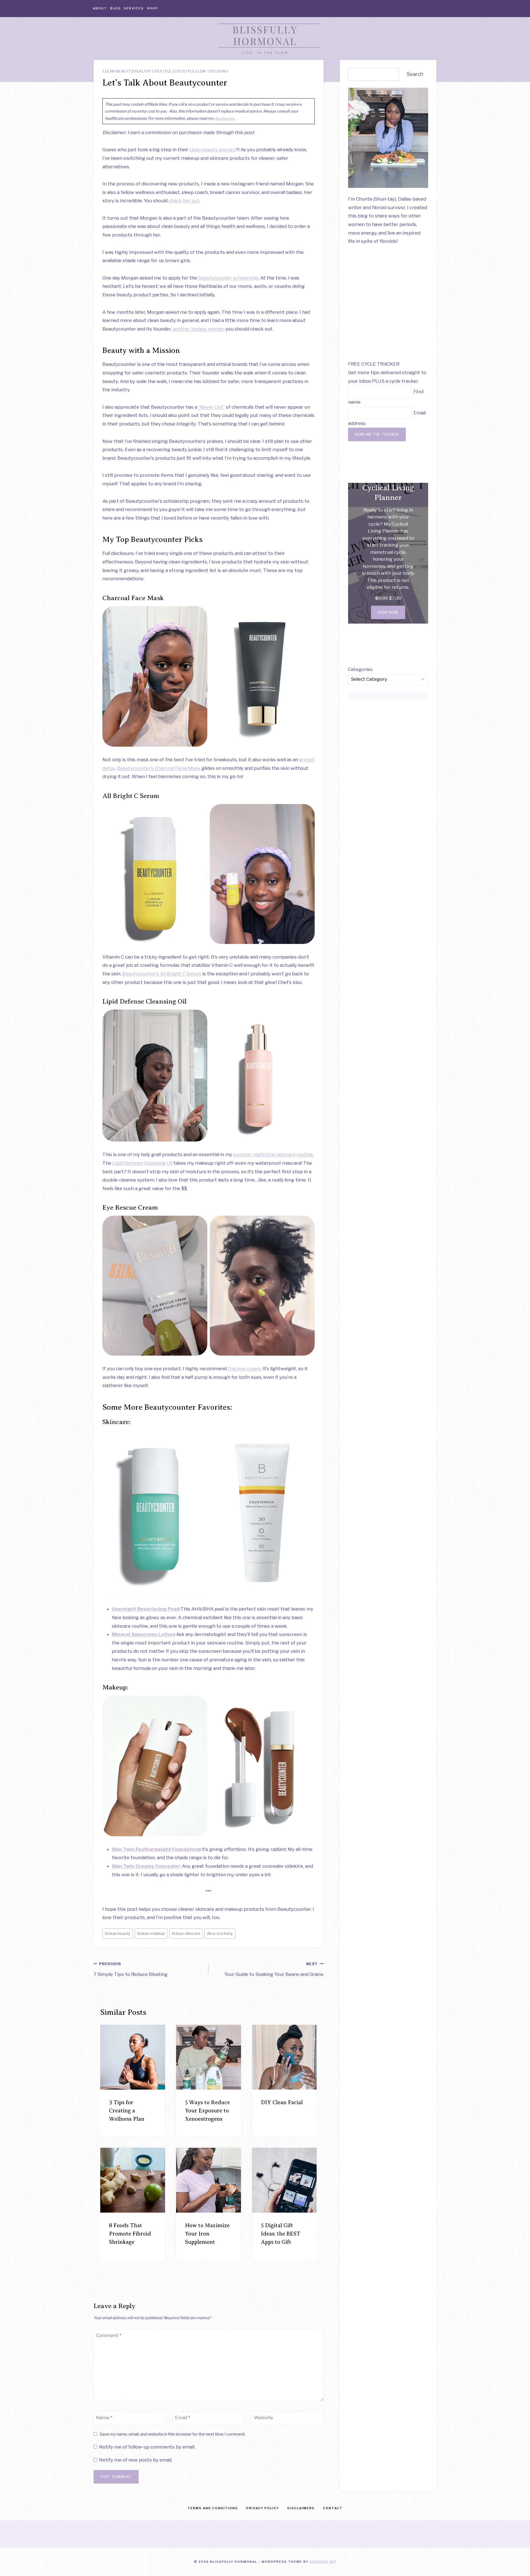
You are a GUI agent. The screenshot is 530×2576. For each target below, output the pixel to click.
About (100, 8)
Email (183, 2418)
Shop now (388, 612)
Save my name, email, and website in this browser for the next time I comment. (173, 2434)
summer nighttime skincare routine (273, 1154)
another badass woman (198, 329)
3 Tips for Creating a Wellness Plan (127, 2111)
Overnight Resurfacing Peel (145, 1609)
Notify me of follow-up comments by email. (147, 2447)
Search (415, 74)
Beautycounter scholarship (228, 278)
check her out (184, 201)
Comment (109, 2335)
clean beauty (118, 1933)
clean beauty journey (212, 150)
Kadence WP (323, 2562)
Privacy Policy (263, 2508)
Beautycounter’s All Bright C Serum (162, 974)
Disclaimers (301, 2508)
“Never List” (211, 407)
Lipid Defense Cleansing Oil (142, 1163)
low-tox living (220, 1933)
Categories (360, 669)
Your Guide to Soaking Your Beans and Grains (274, 1969)
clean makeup (151, 1933)
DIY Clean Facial (282, 2102)
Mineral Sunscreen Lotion (143, 1634)
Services (134, 8)
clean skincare (186, 1933)
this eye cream (244, 1369)
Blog (115, 8)
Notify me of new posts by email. (136, 2460)
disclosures (224, 118)
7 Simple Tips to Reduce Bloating (131, 1969)
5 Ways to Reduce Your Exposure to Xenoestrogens (207, 2111)
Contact (333, 2508)
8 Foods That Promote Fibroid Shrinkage (130, 2234)
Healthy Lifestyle (153, 71)
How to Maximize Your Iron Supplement (207, 2234)
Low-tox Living (213, 71)
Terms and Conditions (213, 2508)
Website (263, 2418)
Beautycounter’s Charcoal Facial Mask (159, 768)
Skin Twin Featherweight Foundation (156, 1849)
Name (104, 2418)
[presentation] (133, 2057)
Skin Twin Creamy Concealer (146, 1866)
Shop (153, 8)
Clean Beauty (117, 71)
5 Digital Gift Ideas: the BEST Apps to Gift (281, 2234)
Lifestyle (185, 71)
